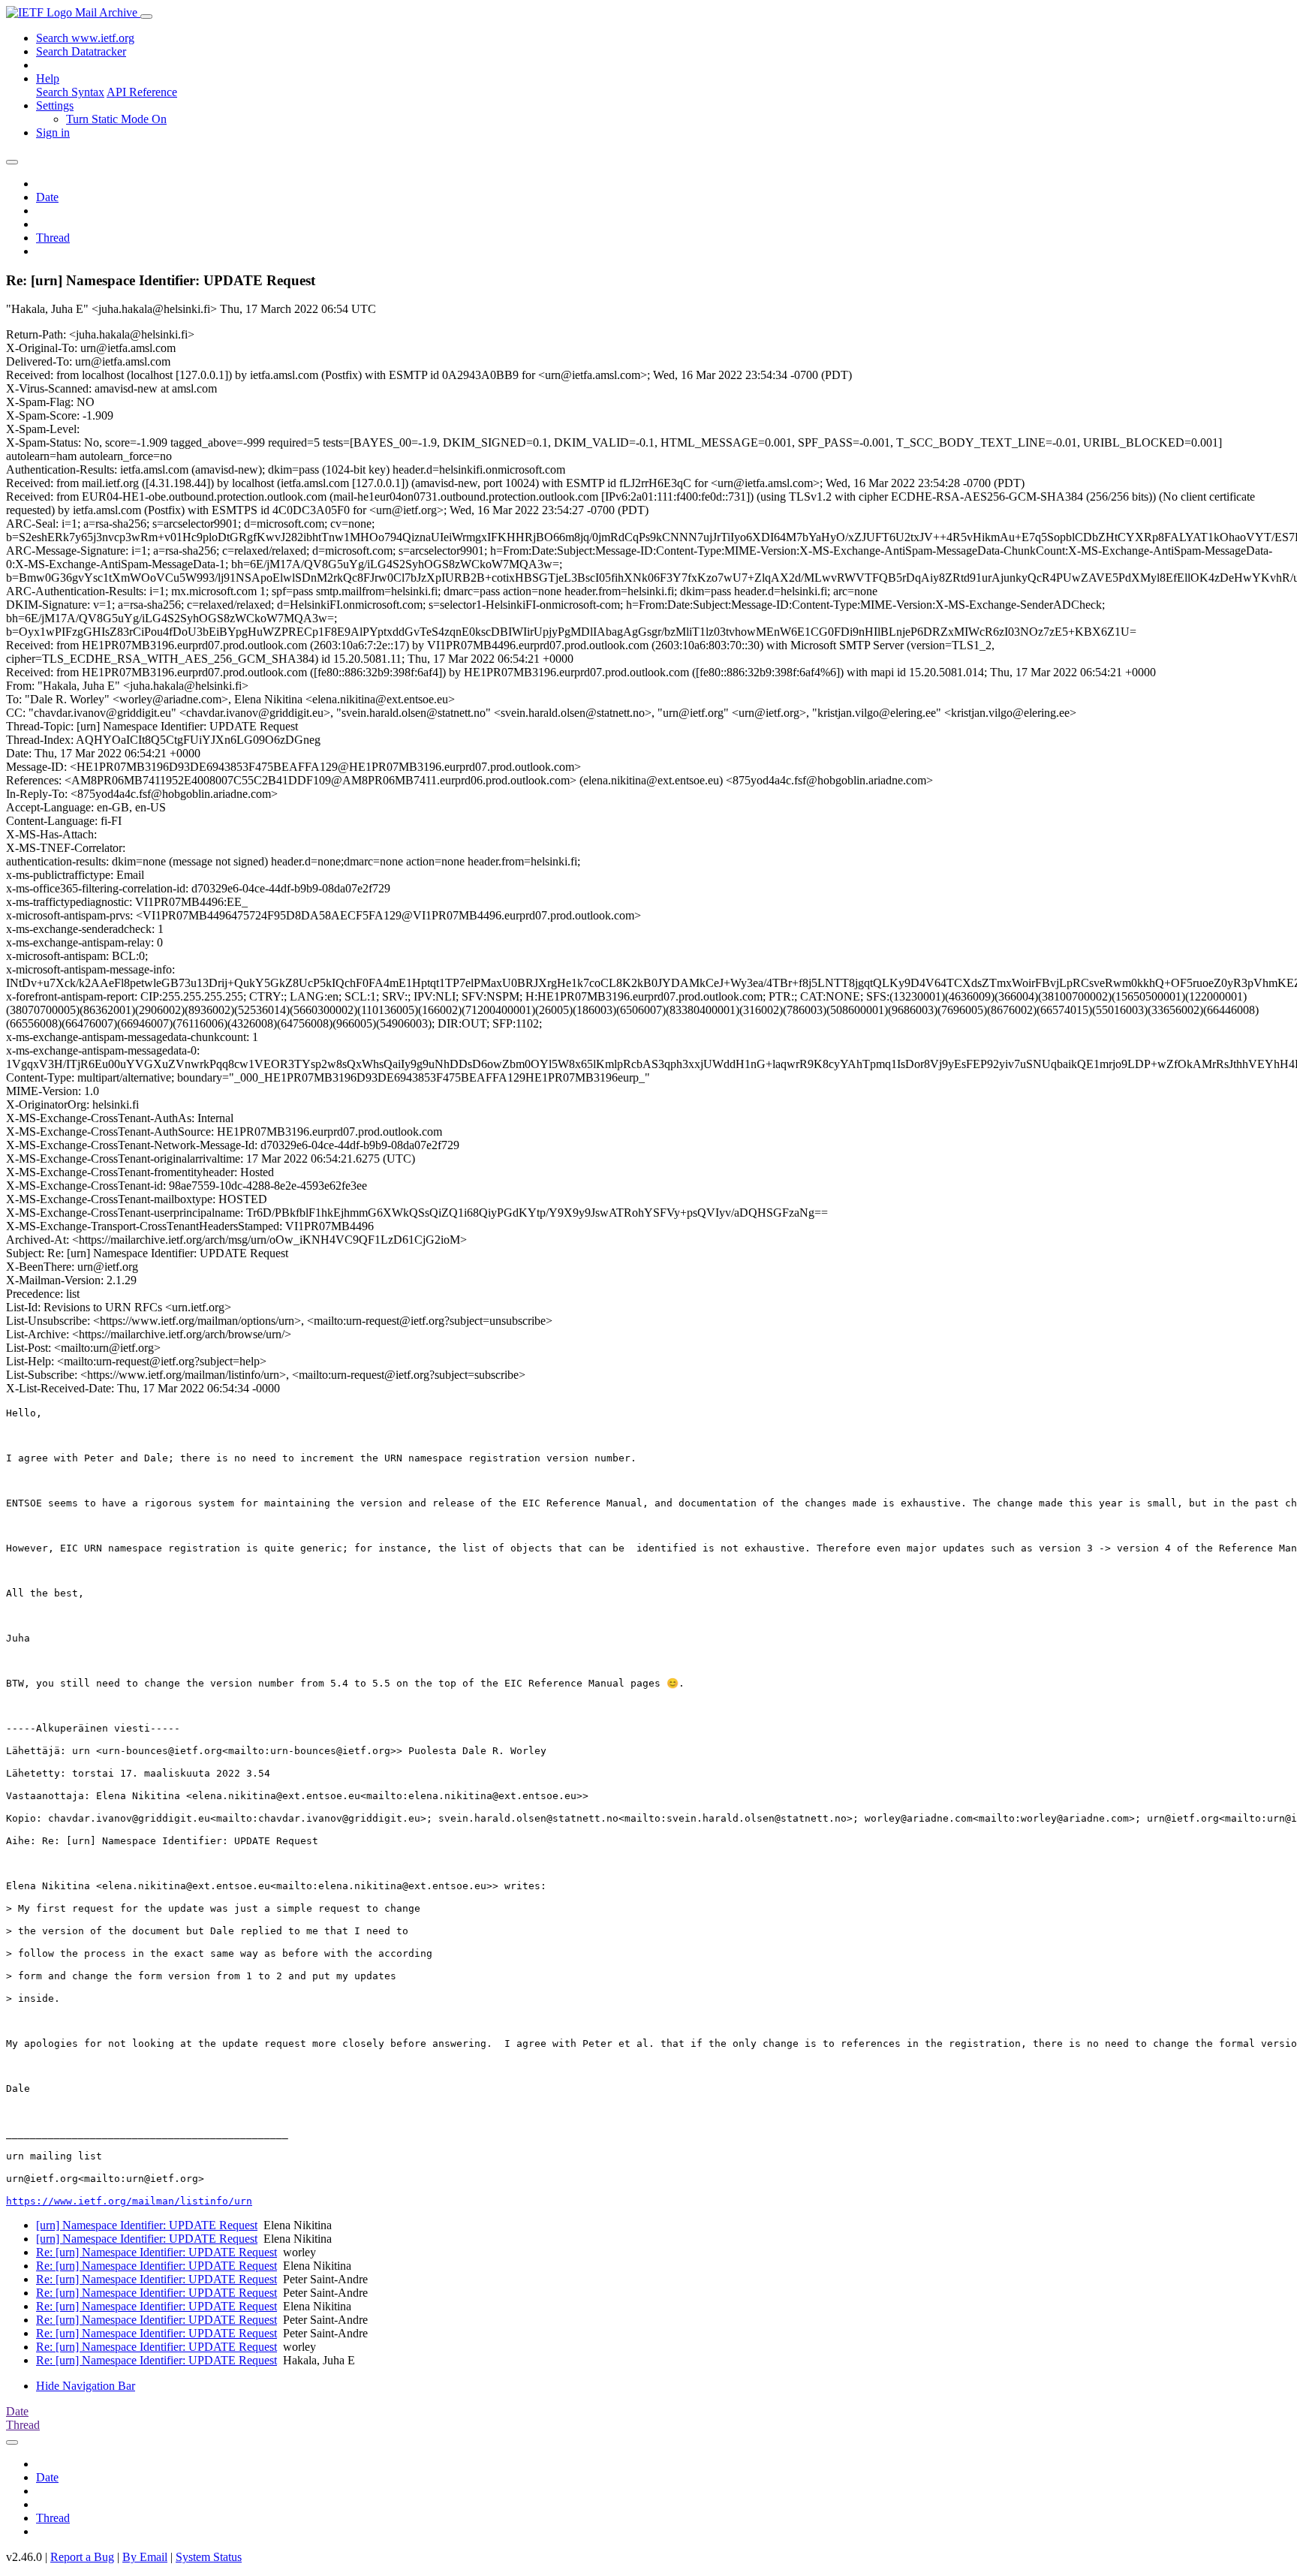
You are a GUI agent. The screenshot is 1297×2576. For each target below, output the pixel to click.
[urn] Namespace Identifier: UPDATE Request (147, 2225)
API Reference (142, 92)
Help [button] (48, 78)
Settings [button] (55, 105)
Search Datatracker (81, 51)
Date (47, 197)
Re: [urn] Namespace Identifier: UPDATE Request (156, 2252)
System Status (209, 2557)
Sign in (53, 132)
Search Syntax (70, 92)
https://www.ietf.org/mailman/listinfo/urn (129, 2201)
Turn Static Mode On (116, 119)
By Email (145, 2557)
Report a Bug (82, 2557)
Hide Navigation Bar (86, 2386)
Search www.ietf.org (85, 38)
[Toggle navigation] (146, 17)
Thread (53, 238)
